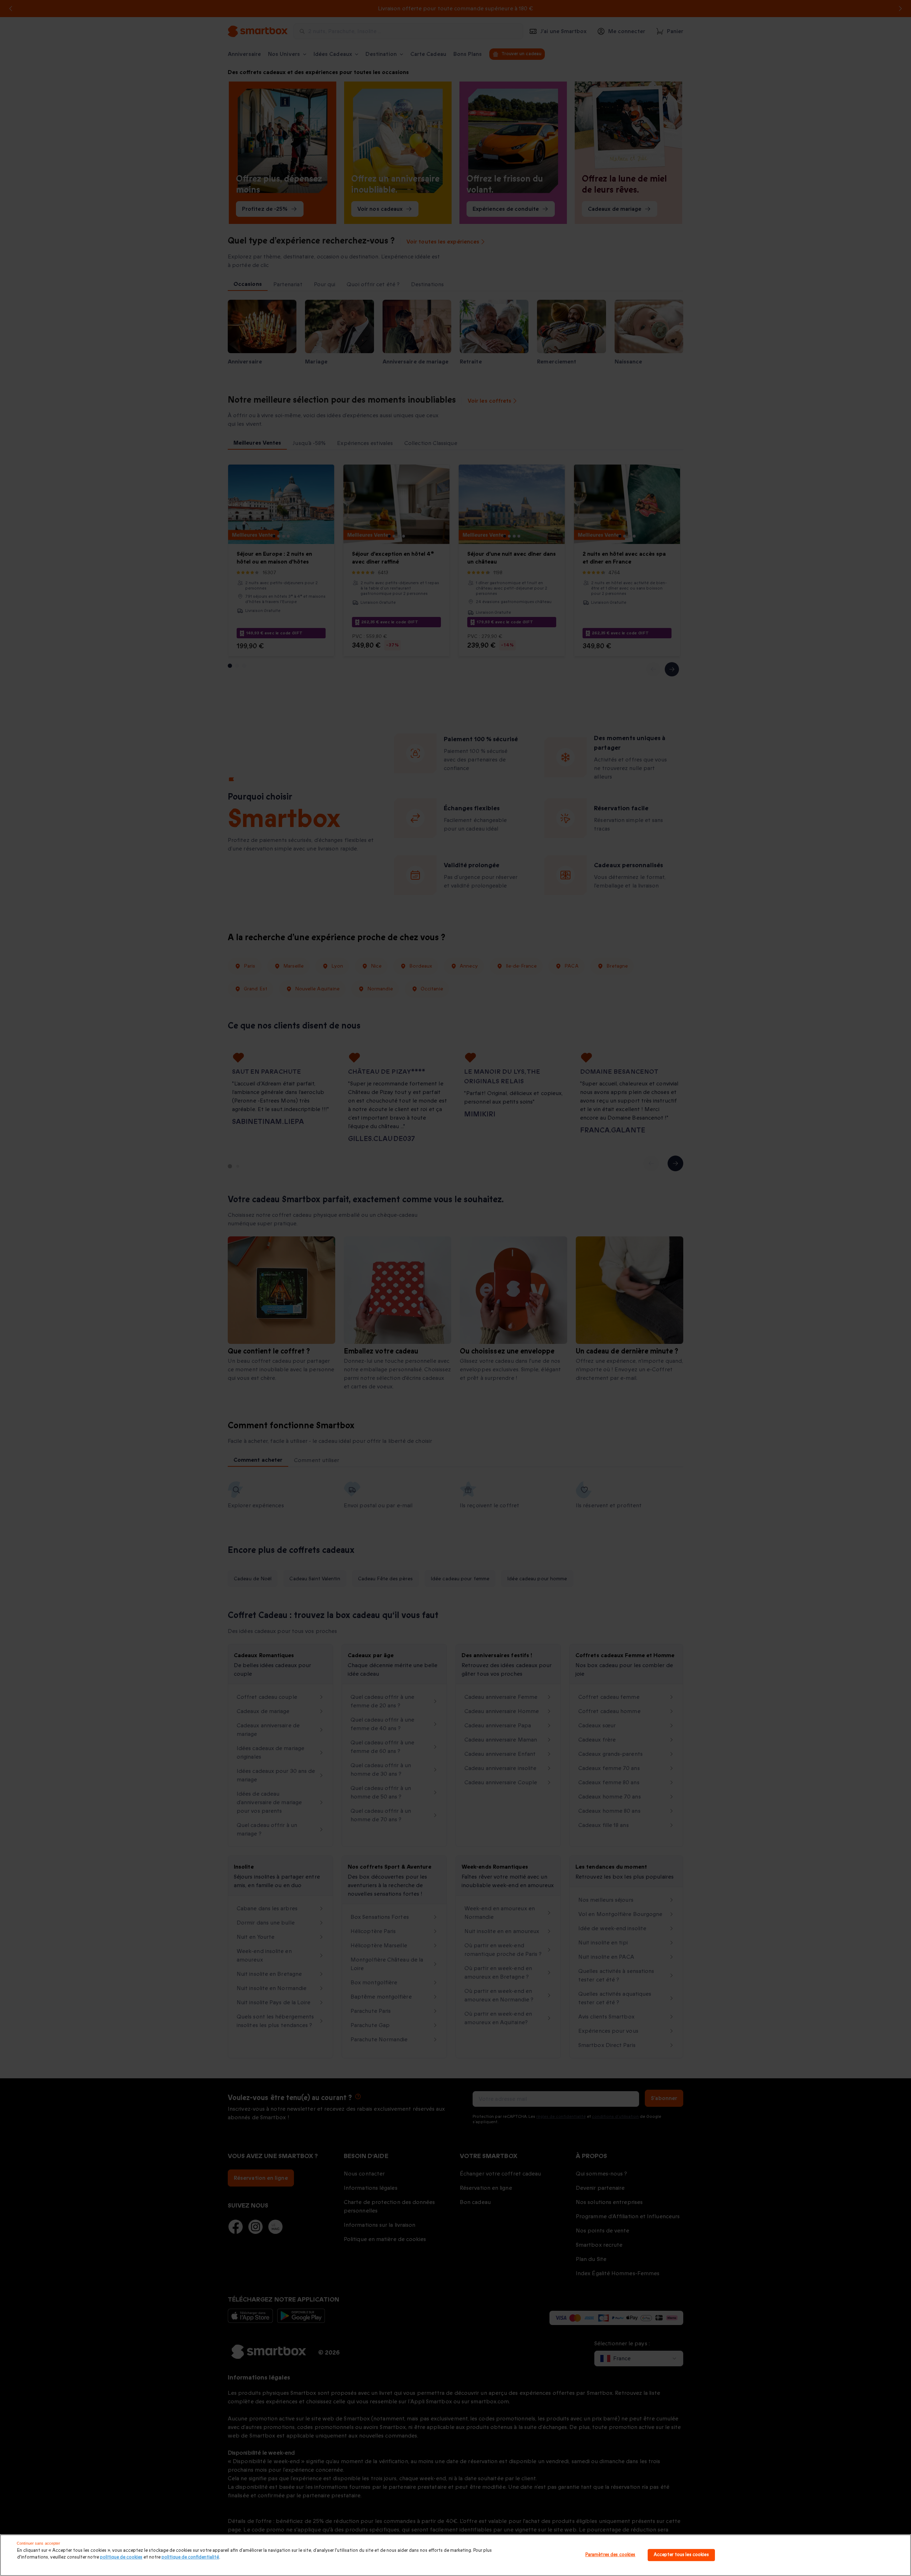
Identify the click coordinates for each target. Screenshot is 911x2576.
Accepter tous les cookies (681, 2555)
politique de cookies (121, 2557)
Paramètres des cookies (610, 2555)
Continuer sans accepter (39, 2543)
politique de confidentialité (190, 2557)
